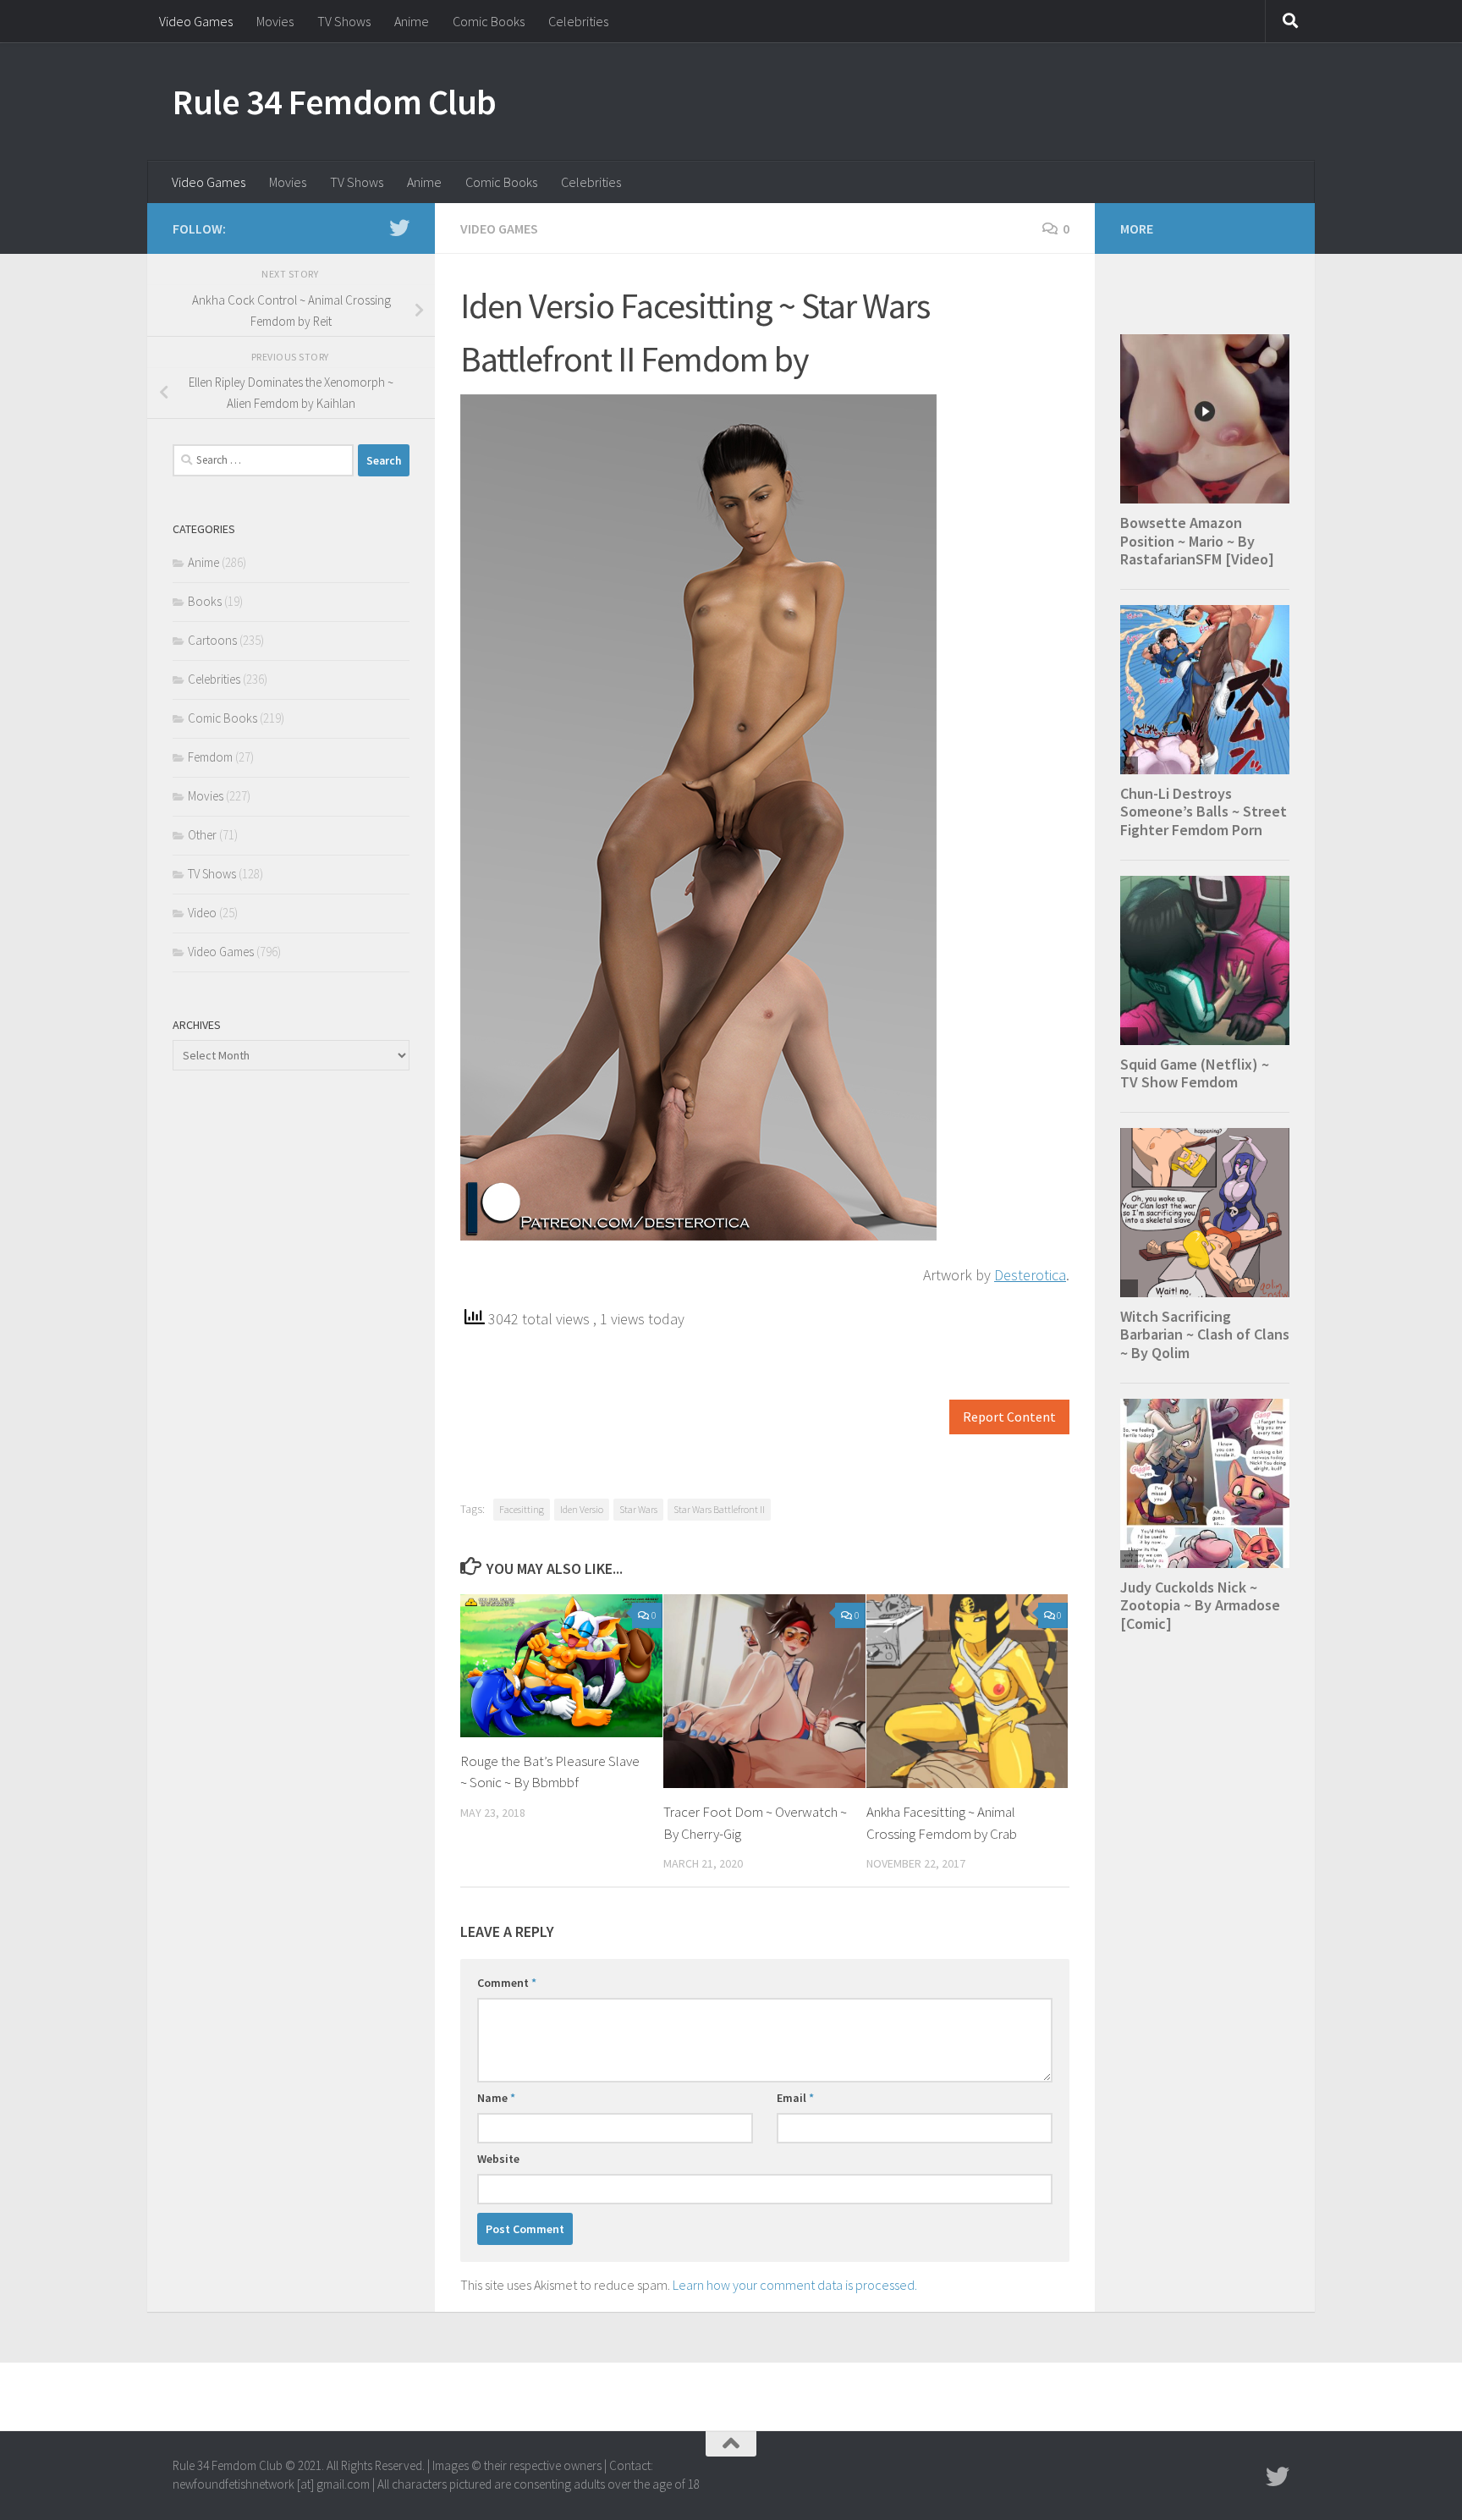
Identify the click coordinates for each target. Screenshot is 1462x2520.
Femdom (210, 757)
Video (202, 913)
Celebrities (578, 21)
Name (496, 2098)
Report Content (1009, 1417)
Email (795, 2098)
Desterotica (1030, 1275)
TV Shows (344, 21)
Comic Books (489, 21)
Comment (507, 1983)
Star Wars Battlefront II (719, 1509)
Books (205, 601)
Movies (275, 21)
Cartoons (212, 640)
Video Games (196, 21)
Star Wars (638, 1509)
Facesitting (522, 1509)
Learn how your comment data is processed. (795, 2285)
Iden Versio (582, 1509)
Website (498, 2159)
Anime (412, 21)
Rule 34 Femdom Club (335, 102)
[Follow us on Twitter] (399, 228)
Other (202, 835)
